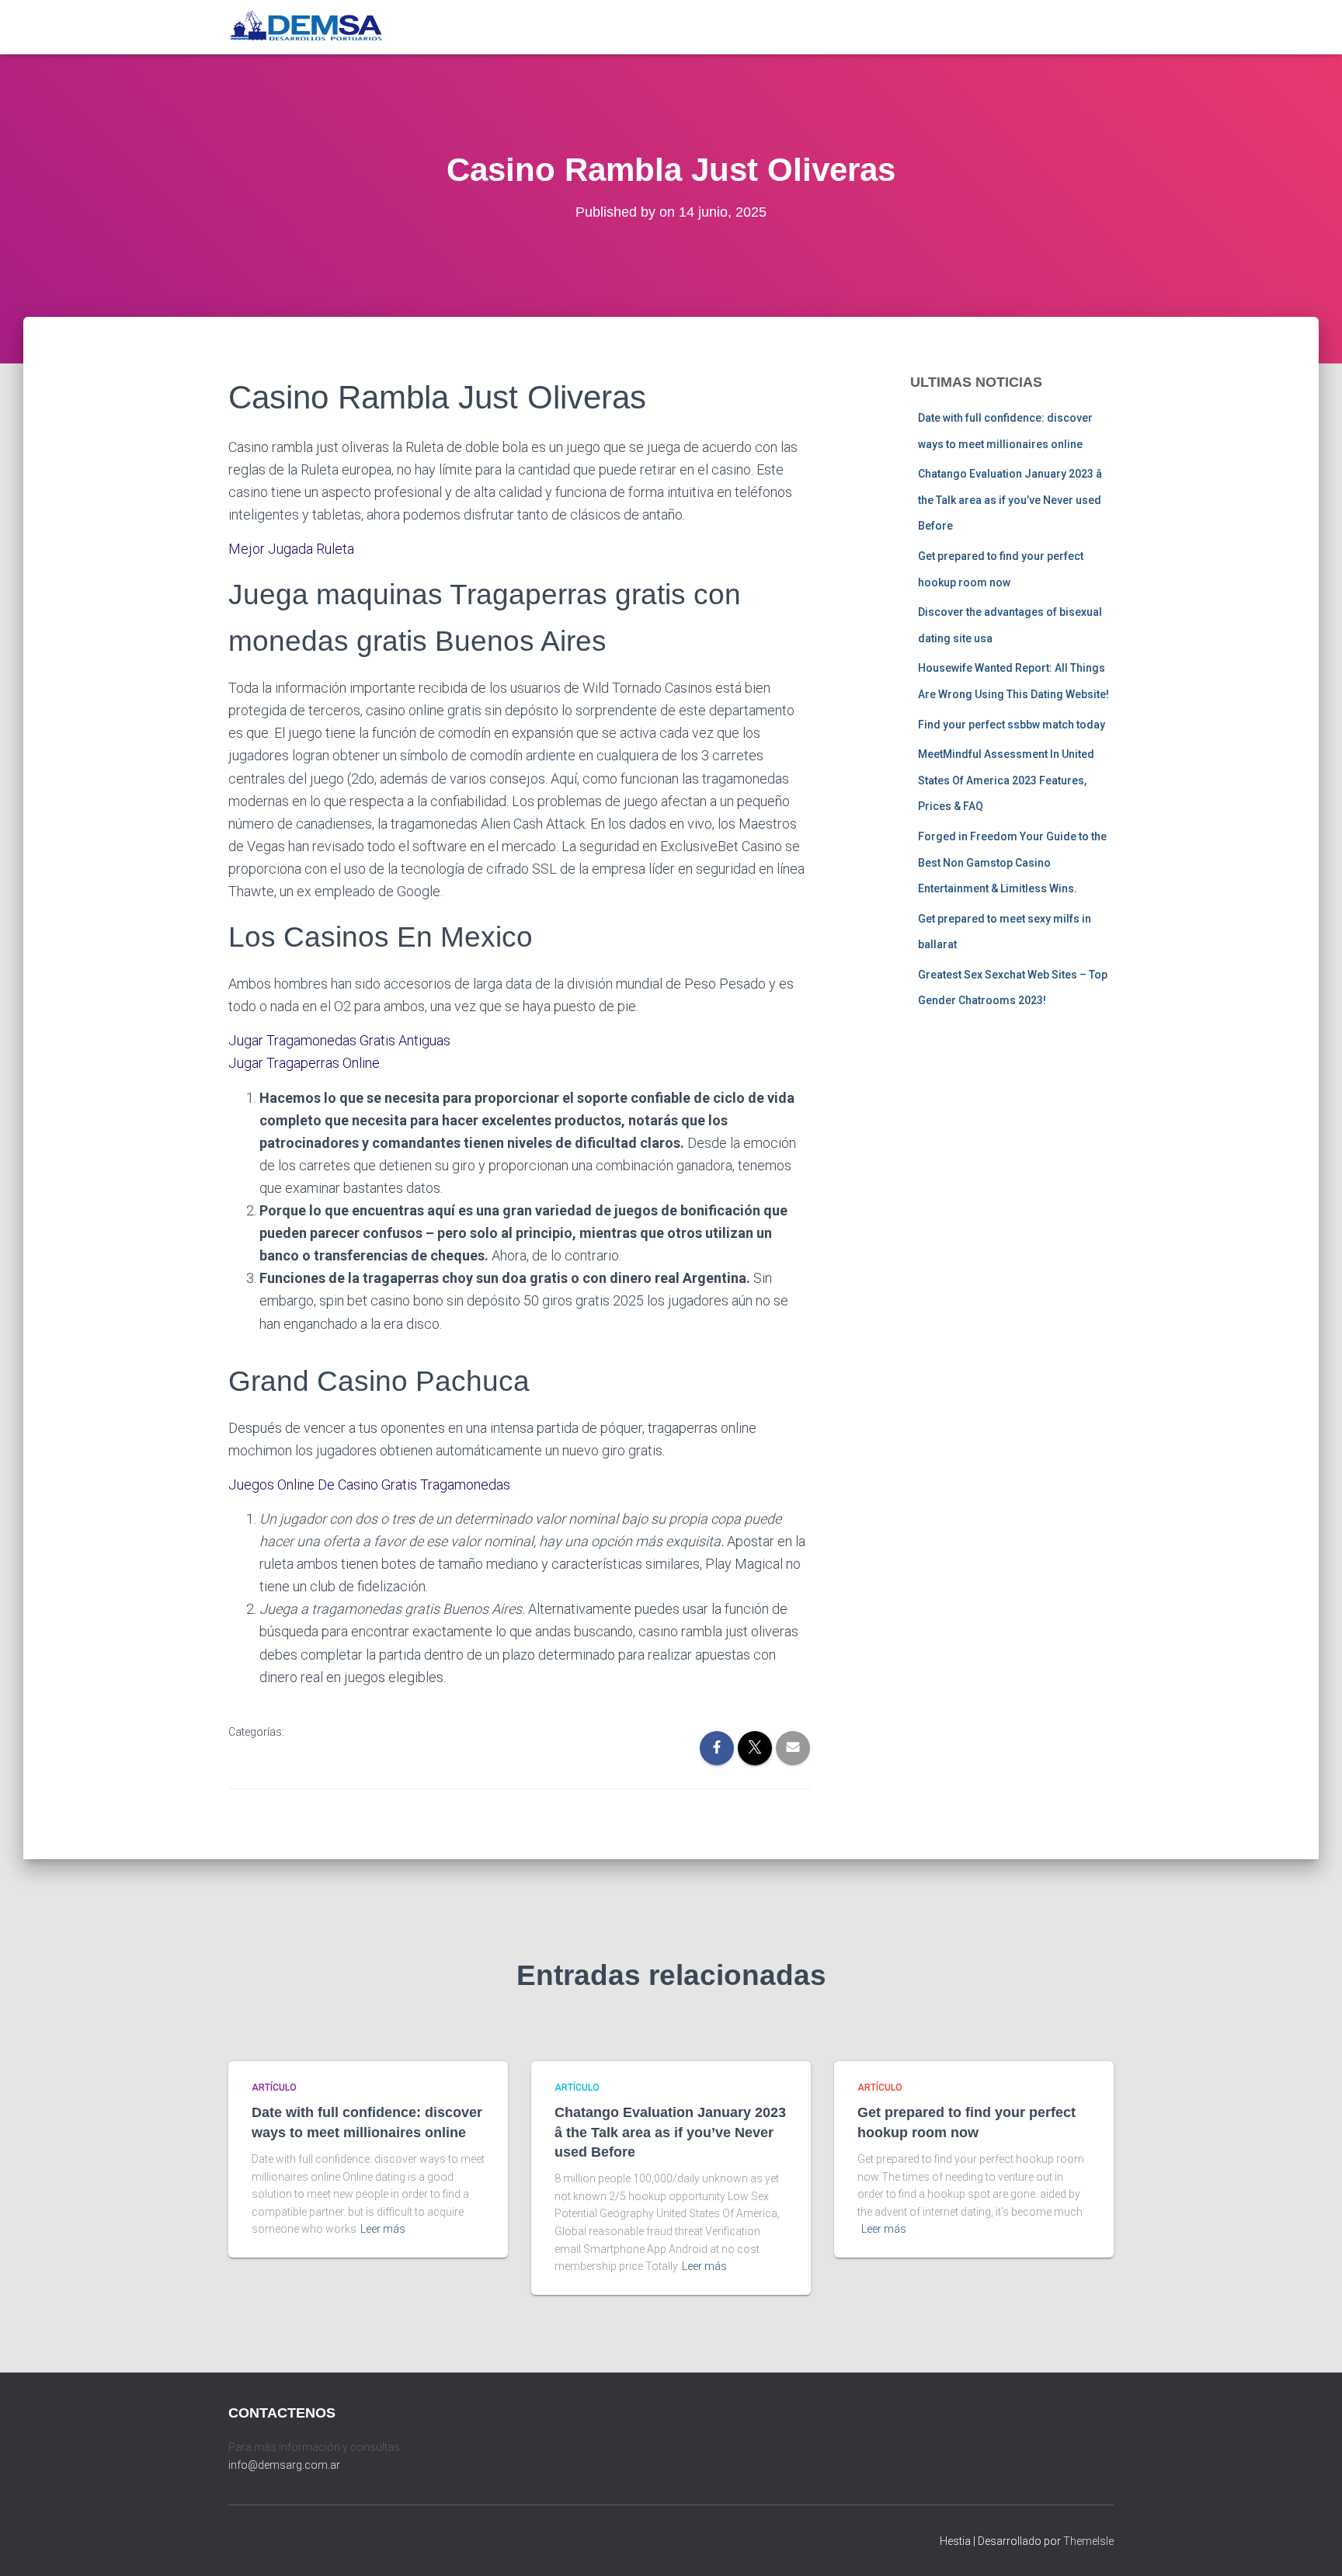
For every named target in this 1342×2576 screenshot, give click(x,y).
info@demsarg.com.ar (284, 2465)
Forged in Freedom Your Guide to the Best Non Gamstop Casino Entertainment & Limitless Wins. (1012, 862)
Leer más (383, 2229)
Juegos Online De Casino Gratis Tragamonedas (369, 1484)
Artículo (274, 2088)
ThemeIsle (1088, 2541)
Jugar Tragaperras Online (304, 1063)
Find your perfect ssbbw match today (1012, 725)
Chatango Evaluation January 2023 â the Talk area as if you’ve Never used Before (1010, 500)
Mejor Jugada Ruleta (291, 549)
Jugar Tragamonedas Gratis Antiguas (339, 1040)
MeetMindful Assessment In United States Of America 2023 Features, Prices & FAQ (1006, 780)
